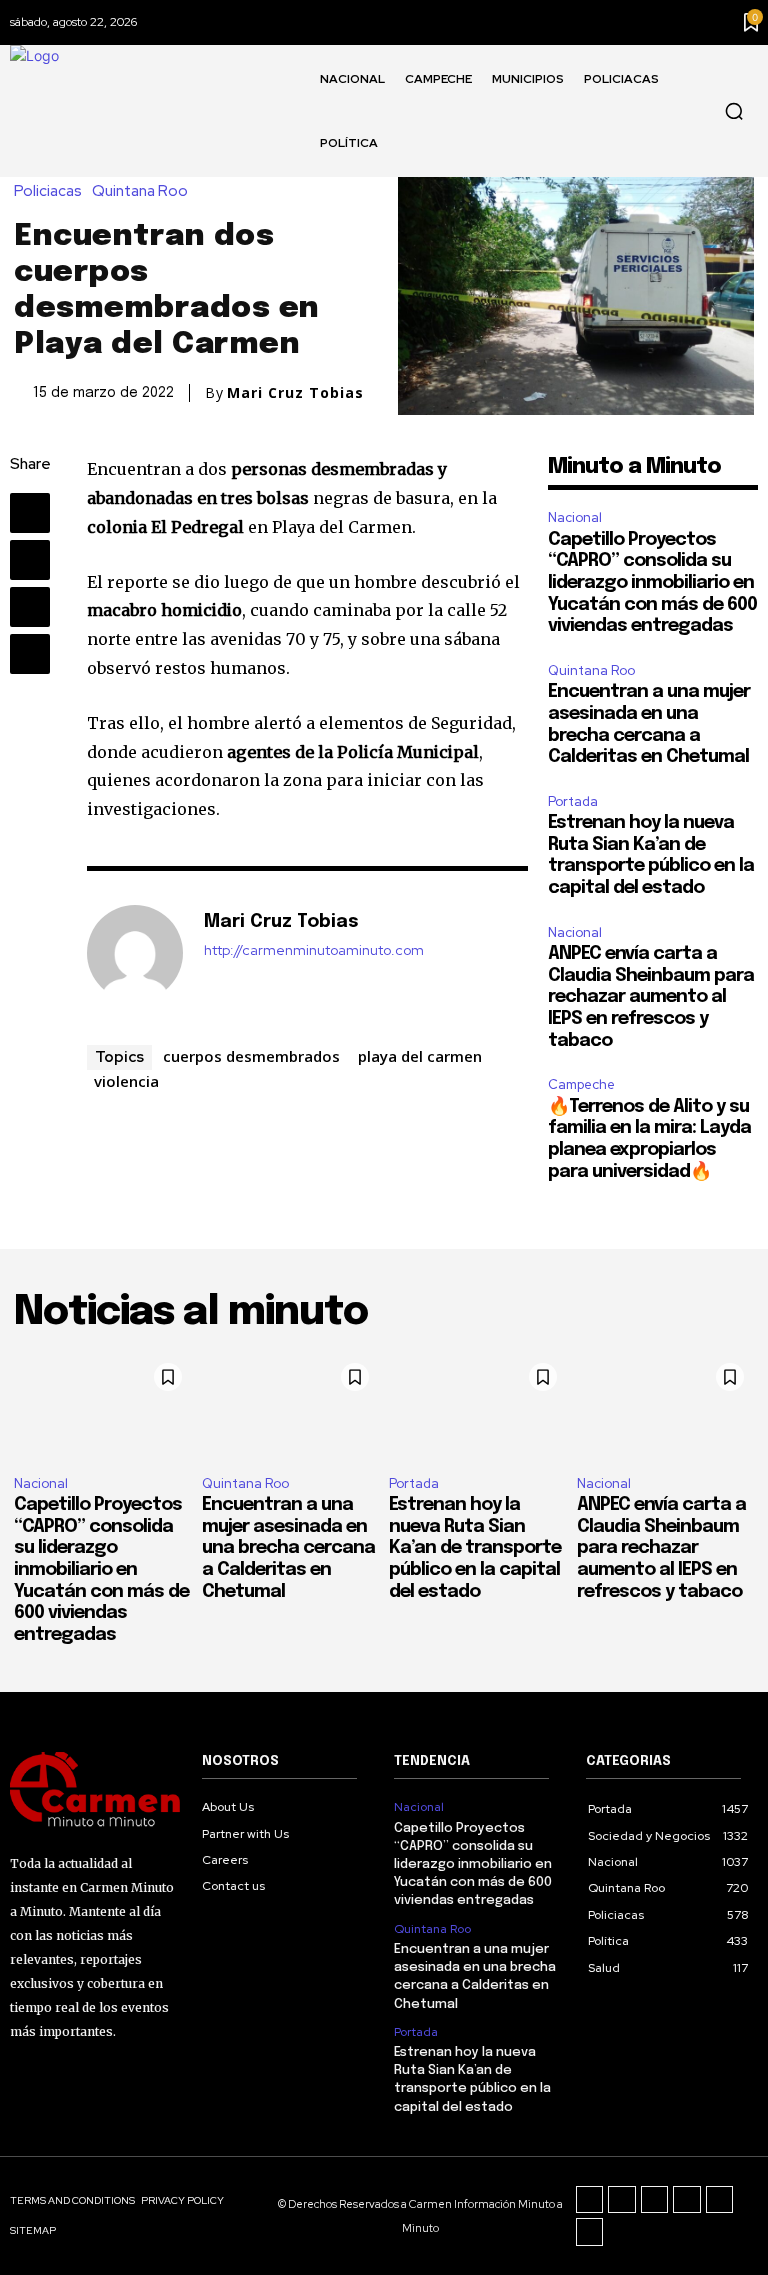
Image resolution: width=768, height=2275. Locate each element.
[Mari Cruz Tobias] (135, 953)
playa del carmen (420, 1056)
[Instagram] (622, 2200)
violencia (126, 1081)
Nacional (575, 517)
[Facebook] (30, 513)
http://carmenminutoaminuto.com (314, 950)
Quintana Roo (140, 191)
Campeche (581, 1084)
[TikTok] (655, 2200)
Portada (573, 801)
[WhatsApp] (30, 654)
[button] (734, 111)
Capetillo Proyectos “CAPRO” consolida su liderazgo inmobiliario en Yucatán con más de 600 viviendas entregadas (652, 583)
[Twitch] (687, 2200)
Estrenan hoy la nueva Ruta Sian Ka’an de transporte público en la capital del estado (475, 1548)
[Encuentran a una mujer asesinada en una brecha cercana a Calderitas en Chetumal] (291, 1406)
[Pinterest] (30, 607)
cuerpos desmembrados (251, 1056)
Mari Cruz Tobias (295, 393)
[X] (30, 560)
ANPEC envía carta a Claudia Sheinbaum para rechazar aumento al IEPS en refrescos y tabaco (651, 997)
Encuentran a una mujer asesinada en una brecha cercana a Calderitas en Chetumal (288, 1548)
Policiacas (48, 191)
